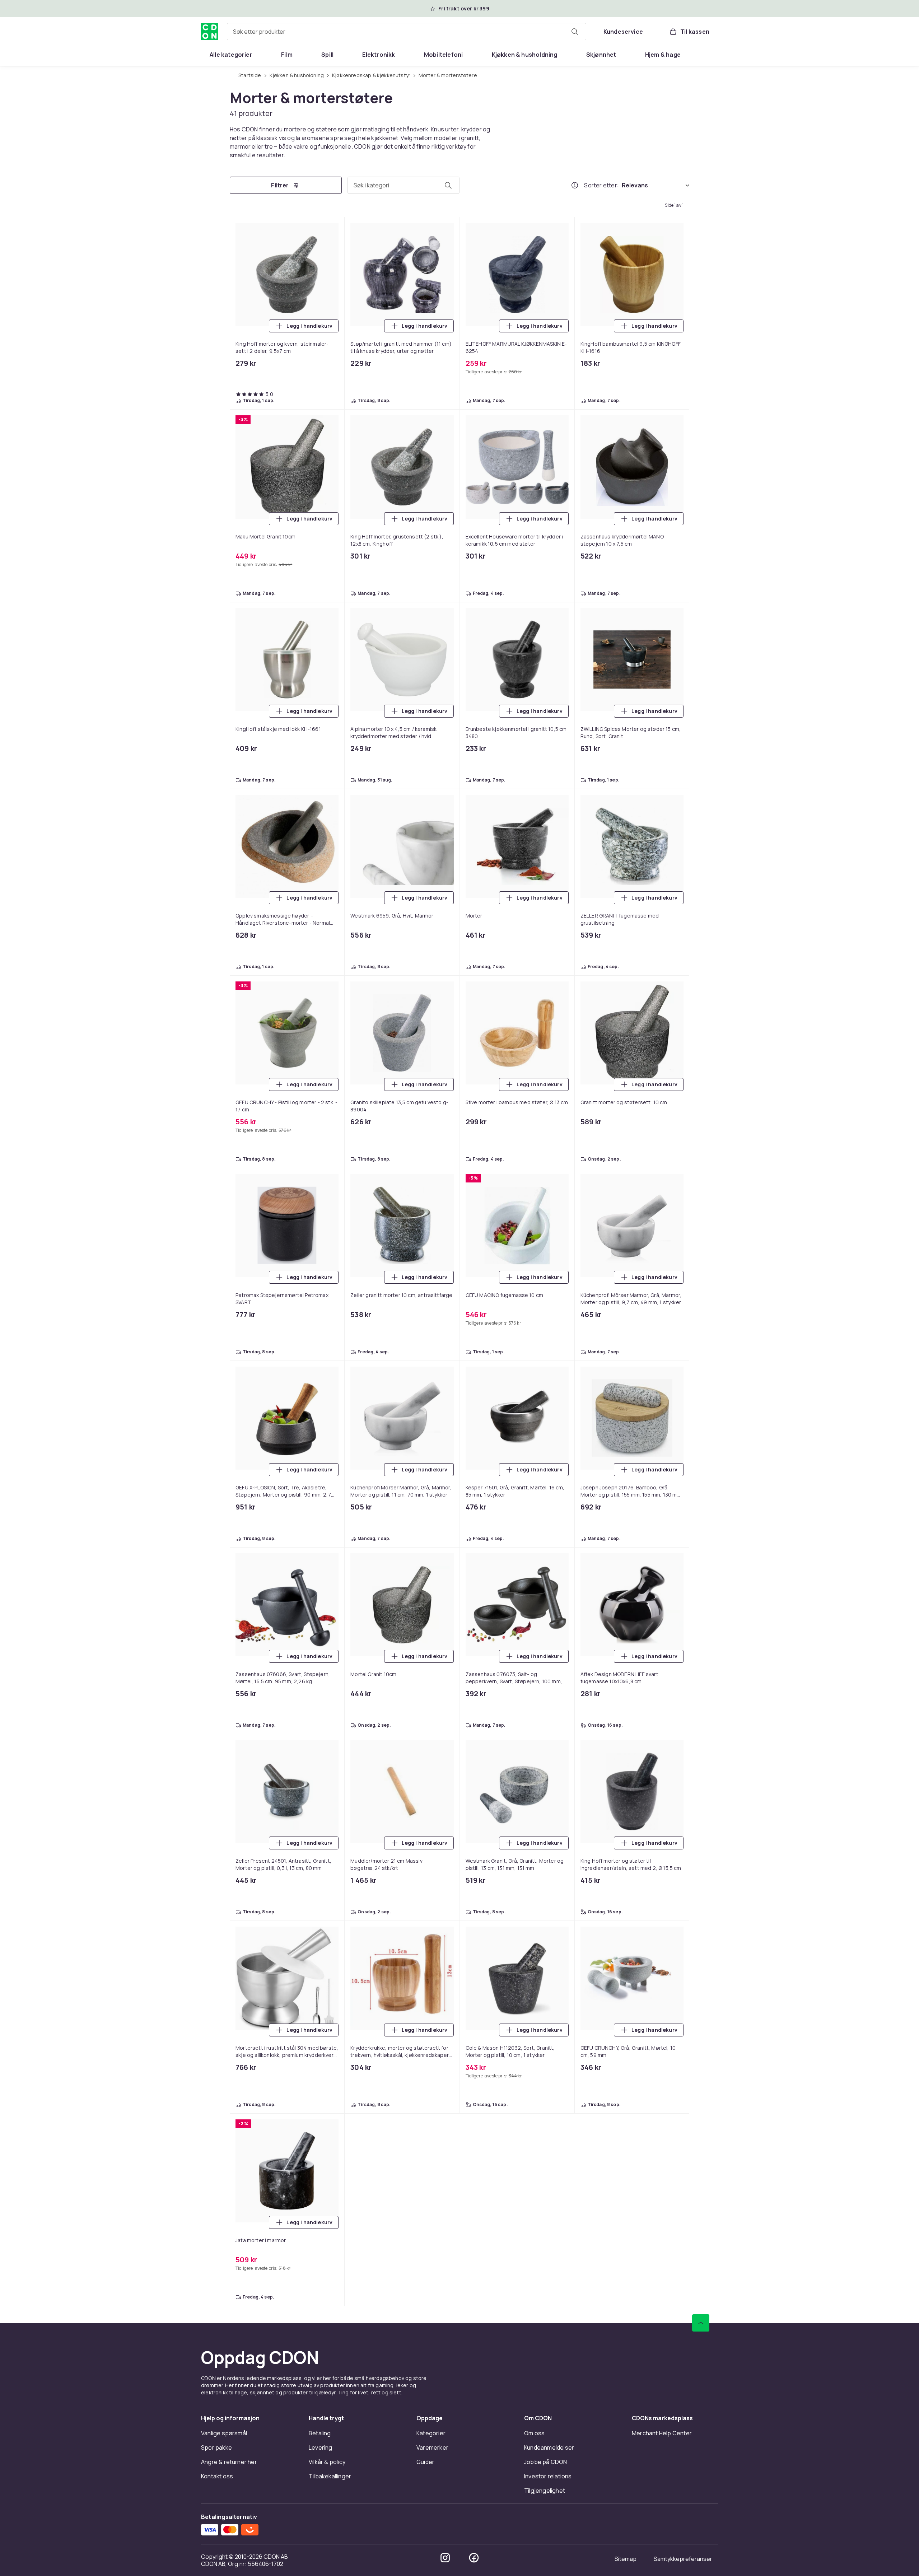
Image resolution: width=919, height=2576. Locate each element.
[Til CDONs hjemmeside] (210, 32)
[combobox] (407, 32)
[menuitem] (231, 55)
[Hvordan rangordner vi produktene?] (575, 185)
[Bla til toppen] (701, 2323)
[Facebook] (474, 2558)
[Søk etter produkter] (575, 32)
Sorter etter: (601, 185)
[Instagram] (445, 2558)
